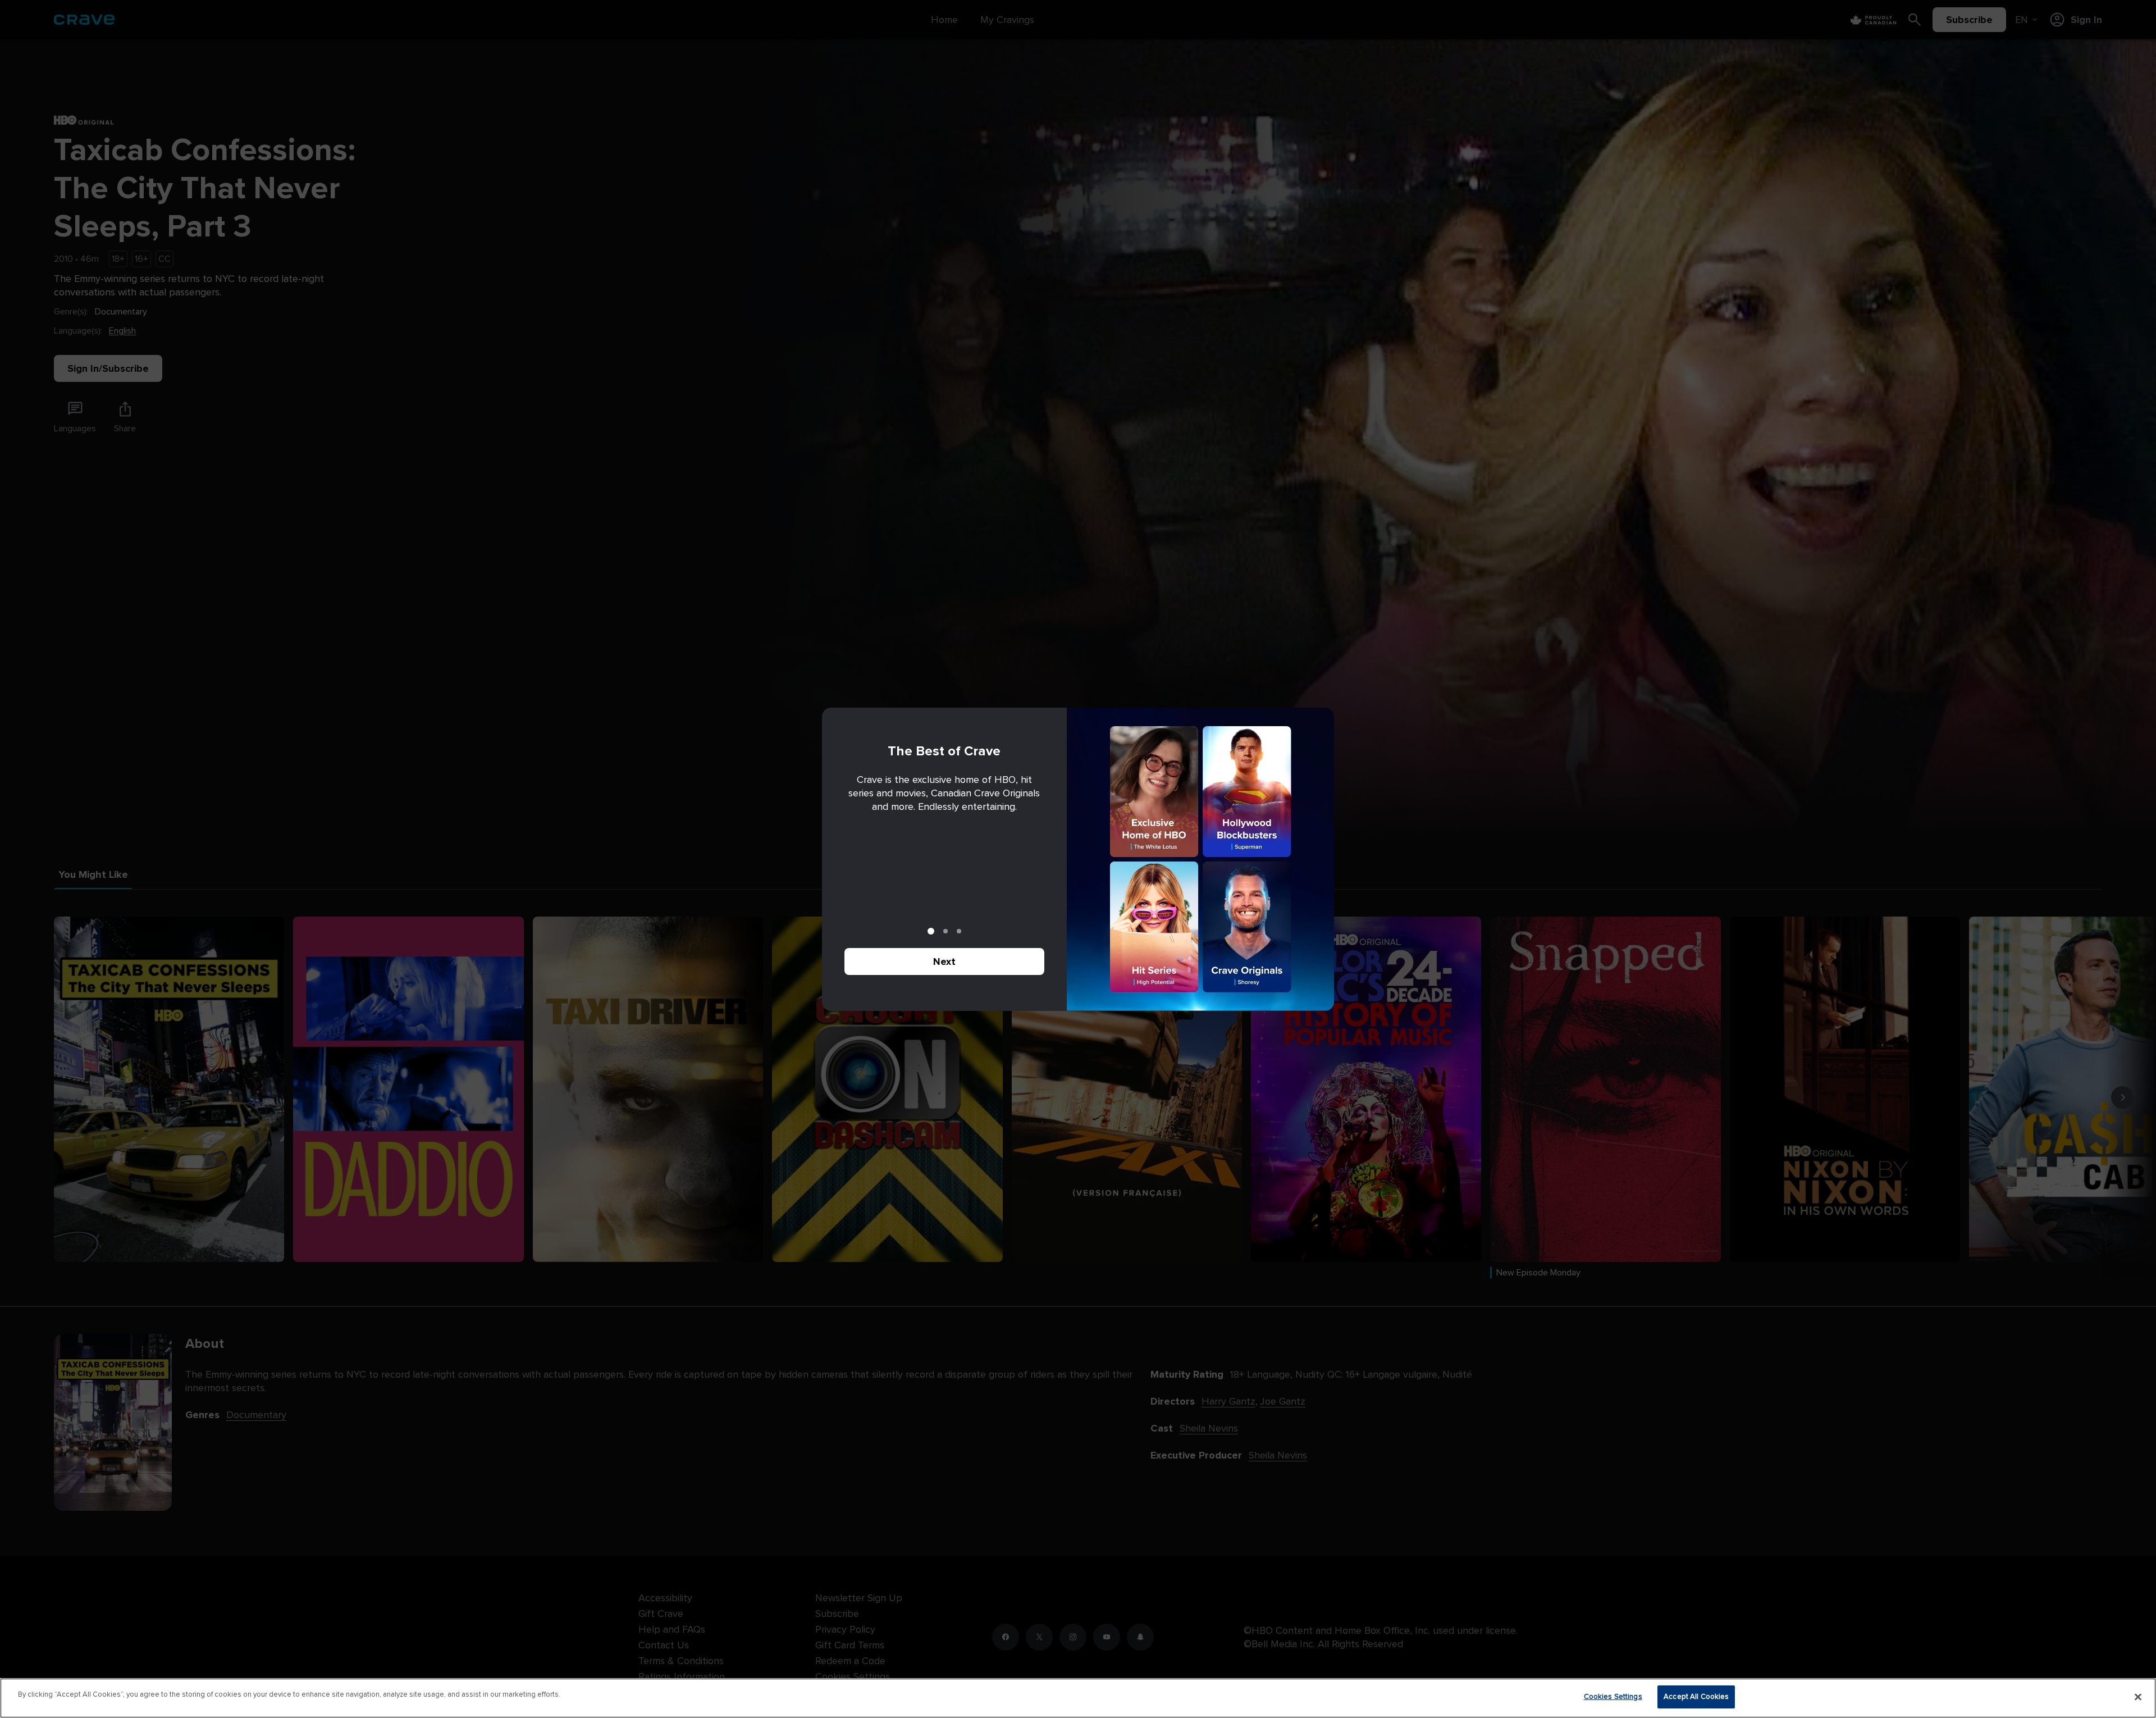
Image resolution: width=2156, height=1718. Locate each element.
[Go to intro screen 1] (931, 931)
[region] (1078, 1698)
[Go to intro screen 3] (959, 931)
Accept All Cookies (1696, 1697)
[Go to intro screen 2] (945, 931)
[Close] (2138, 1697)
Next (944, 961)
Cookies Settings (1613, 1697)
